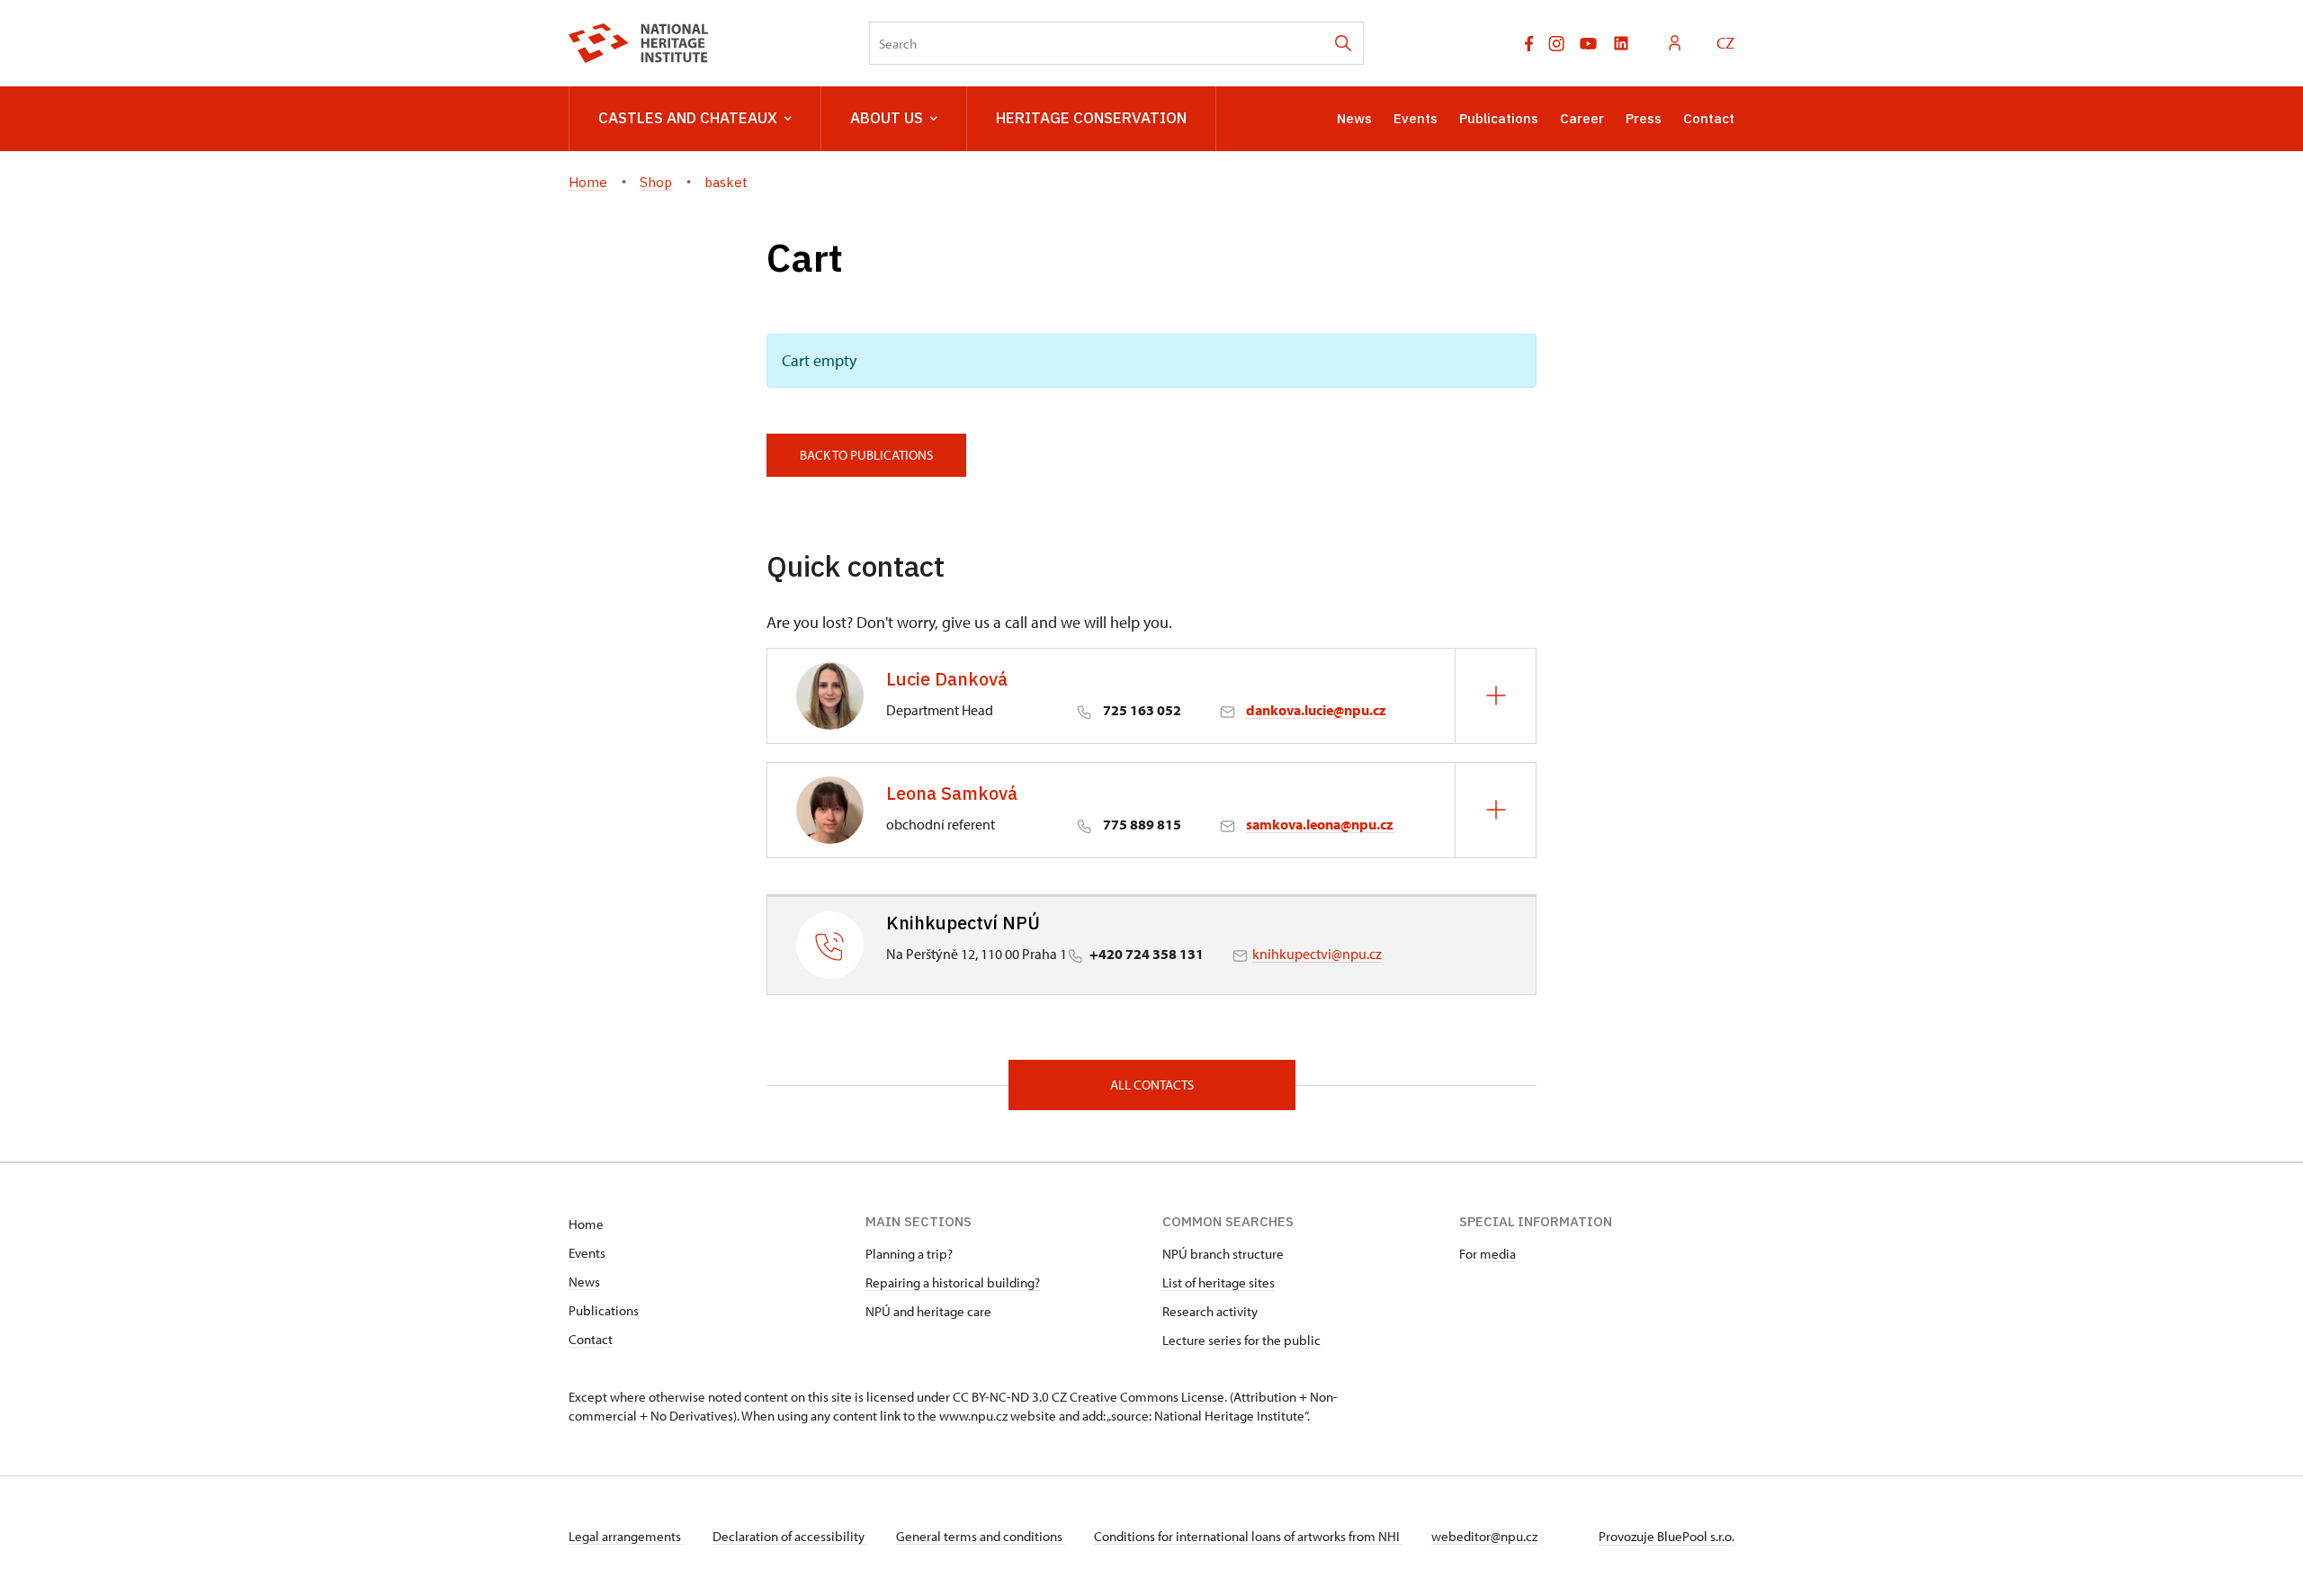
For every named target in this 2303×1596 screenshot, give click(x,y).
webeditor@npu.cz (1484, 1536)
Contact (1709, 118)
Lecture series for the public (1241, 1340)
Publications (1499, 118)
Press (1644, 118)
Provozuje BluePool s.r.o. (1667, 1536)
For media (1488, 1254)
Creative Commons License (1147, 1397)
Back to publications (866, 455)
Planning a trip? (909, 1254)
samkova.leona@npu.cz (1320, 824)
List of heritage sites (1219, 1282)
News (1354, 118)
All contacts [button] (1152, 1085)
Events (1416, 118)
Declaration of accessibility (790, 1536)
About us (887, 118)
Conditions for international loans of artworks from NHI (1248, 1536)
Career (1582, 118)
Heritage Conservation (1091, 118)
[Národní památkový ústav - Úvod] (638, 43)
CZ (1725, 43)
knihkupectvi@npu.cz (1317, 954)
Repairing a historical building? (953, 1282)
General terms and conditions (981, 1536)
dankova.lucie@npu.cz (1316, 710)
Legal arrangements (626, 1536)
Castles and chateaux (688, 118)
